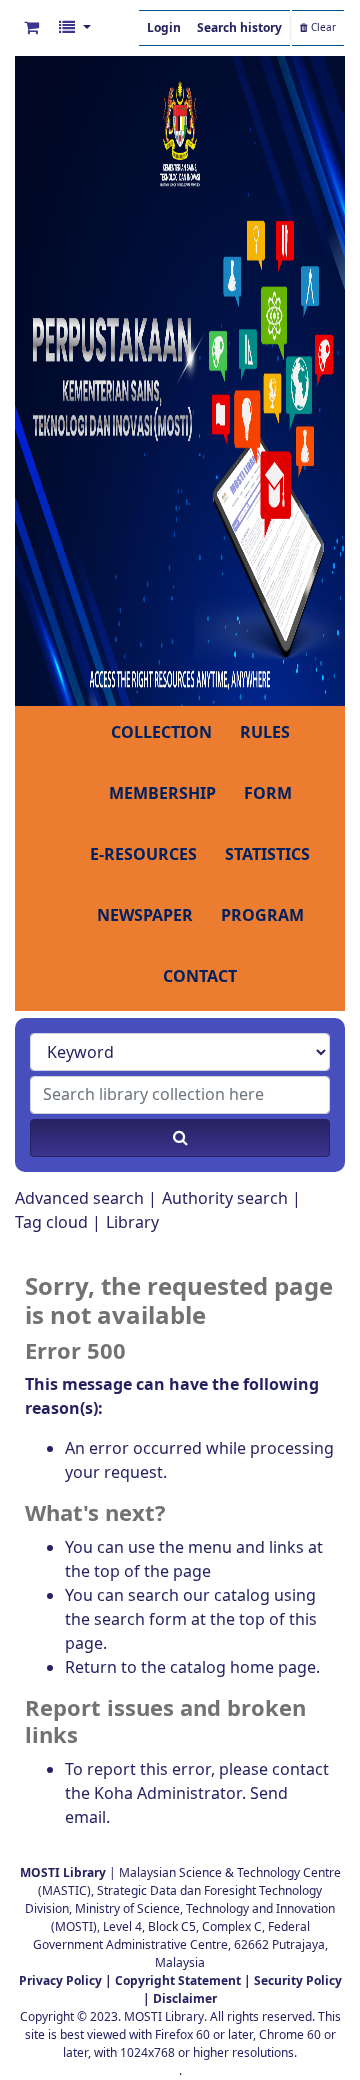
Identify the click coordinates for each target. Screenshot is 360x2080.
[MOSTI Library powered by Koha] (180, 380)
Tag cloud (51, 1223)
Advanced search (79, 1199)
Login (164, 28)
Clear (322, 28)
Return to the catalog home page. (192, 1668)
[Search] (180, 1138)
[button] (31, 28)
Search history (239, 28)
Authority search (225, 1199)
